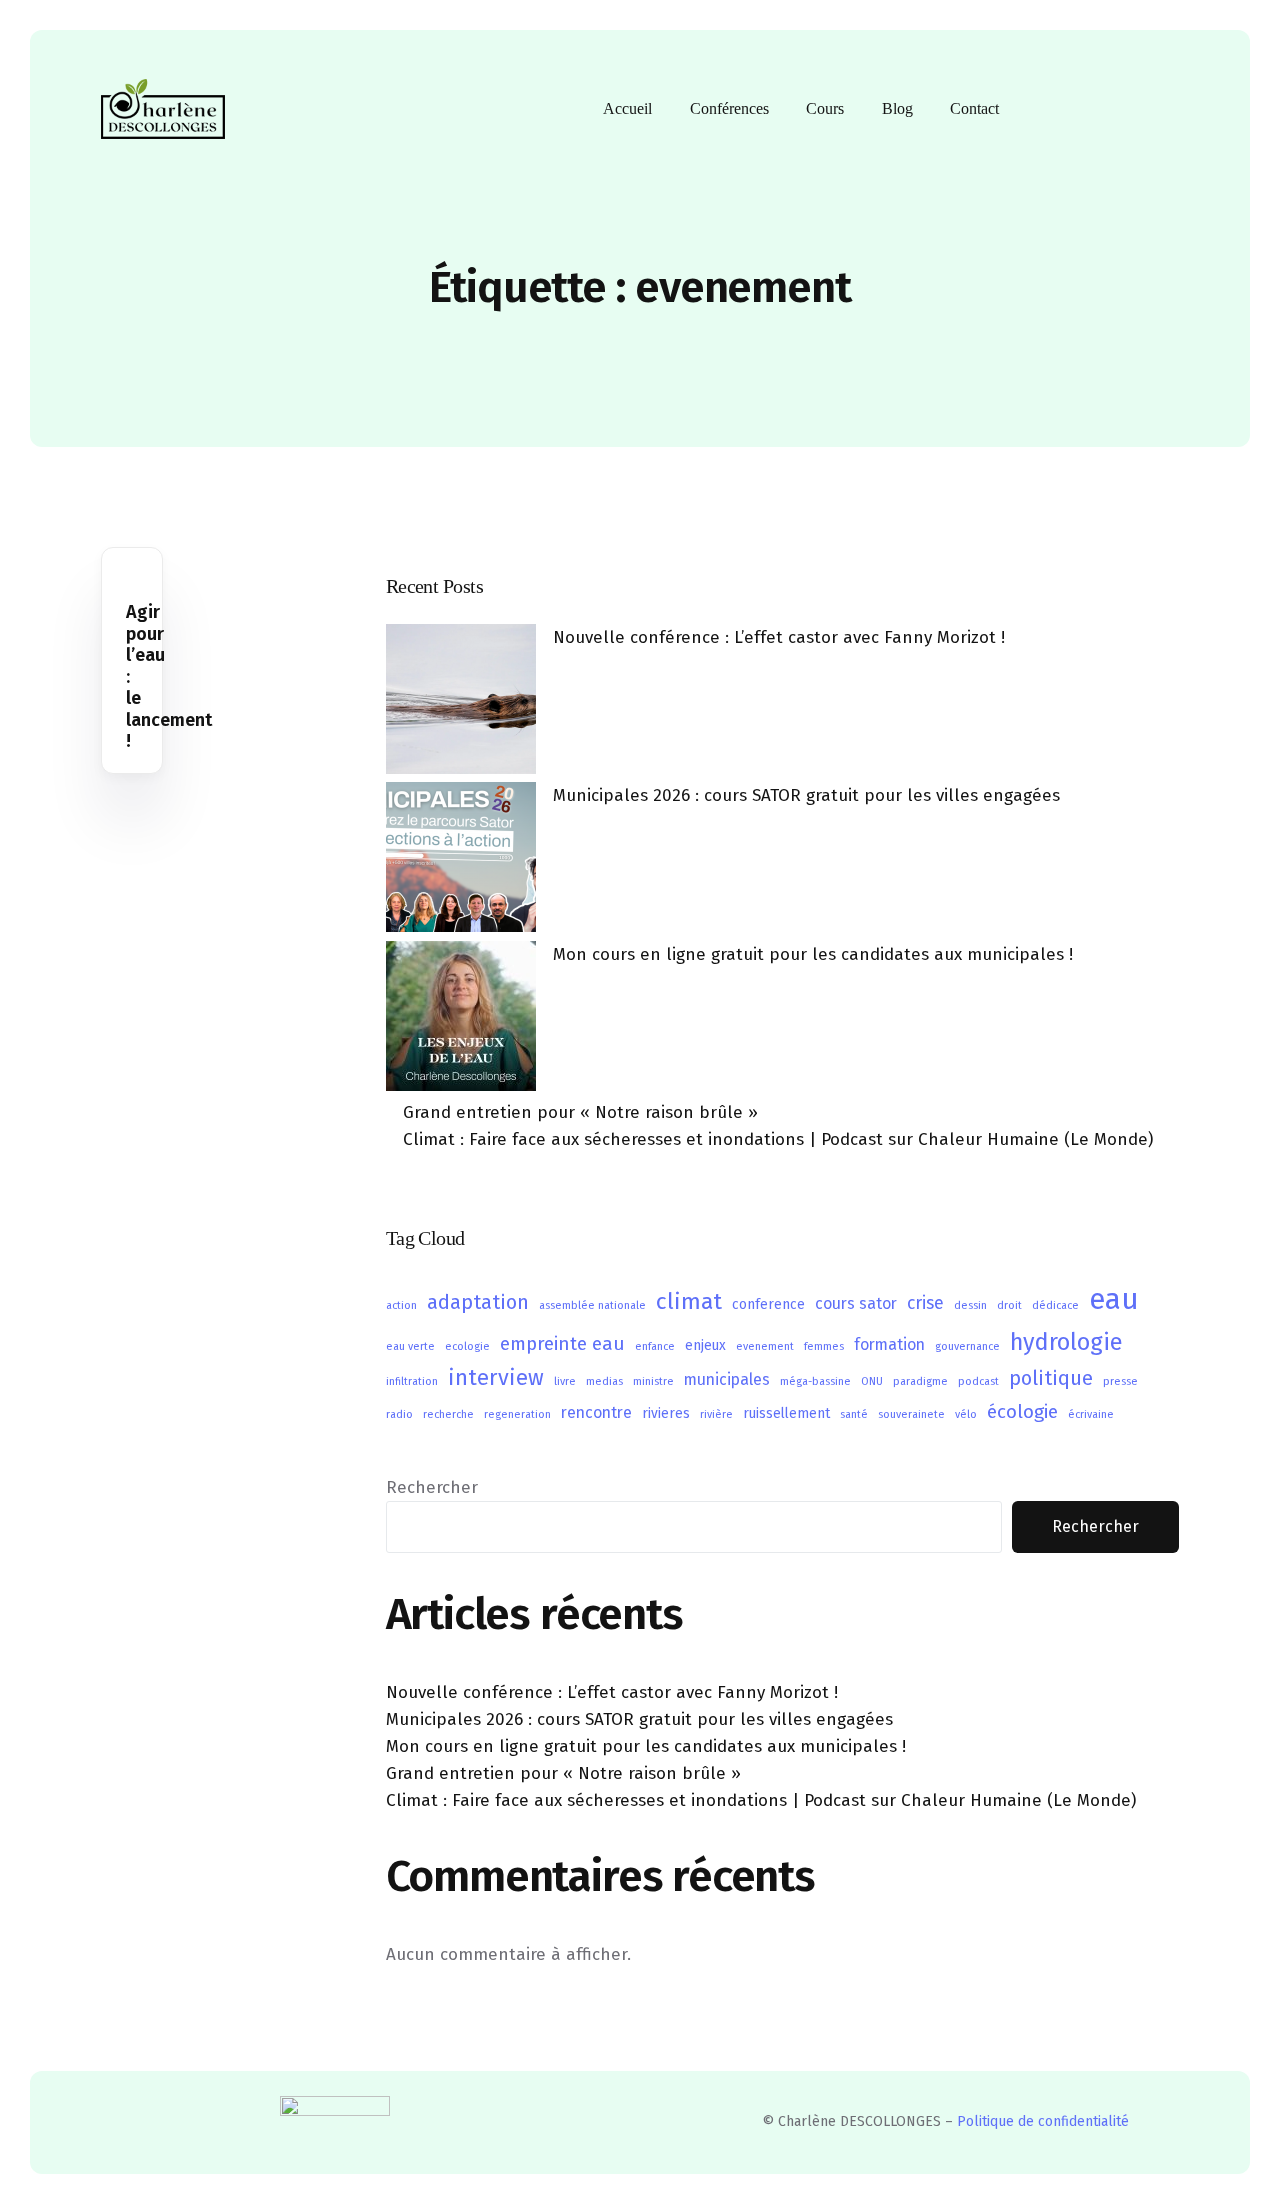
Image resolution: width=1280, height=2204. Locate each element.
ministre (653, 1381)
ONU (872, 1381)
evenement (765, 1346)
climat (689, 1301)
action (401, 1305)
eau (1114, 1299)
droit (1009, 1305)
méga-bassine (815, 1381)
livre (565, 1381)
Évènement (166, 590)
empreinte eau (562, 1343)
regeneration (517, 1414)
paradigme (920, 1381)
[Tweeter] (1060, 107)
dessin (970, 1305)
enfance (655, 1346)
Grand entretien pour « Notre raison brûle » (580, 1112)
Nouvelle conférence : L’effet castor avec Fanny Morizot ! (779, 637)
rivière (716, 1414)
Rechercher (432, 1487)
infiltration (412, 1381)
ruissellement (786, 1413)
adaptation (478, 1302)
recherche (448, 1414)
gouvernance (967, 1346)
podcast (978, 1381)
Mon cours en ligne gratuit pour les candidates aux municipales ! (813, 954)
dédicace (1055, 1305)
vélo (966, 1414)
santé (854, 1414)
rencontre (596, 1412)
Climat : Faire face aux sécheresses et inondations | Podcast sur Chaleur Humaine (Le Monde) (778, 1139)
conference (768, 1304)
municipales (727, 1379)
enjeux (705, 1345)
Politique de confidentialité (1043, 2121)
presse (1120, 1381)
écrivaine (1091, 1414)
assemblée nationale (592, 1305)
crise (925, 1303)
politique (1051, 1378)
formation (889, 1344)
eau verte (410, 1346)
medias (604, 1381)
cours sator (856, 1303)
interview (496, 1378)
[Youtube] (1094, 107)
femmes (824, 1346)
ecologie (467, 1346)
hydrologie (1066, 1342)
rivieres (666, 1413)
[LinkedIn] (1162, 107)
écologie (1022, 1411)
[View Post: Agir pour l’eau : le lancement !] (132, 565)
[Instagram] (1128, 107)
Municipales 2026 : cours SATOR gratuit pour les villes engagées (806, 795)
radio (399, 1414)
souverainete (911, 1414)
